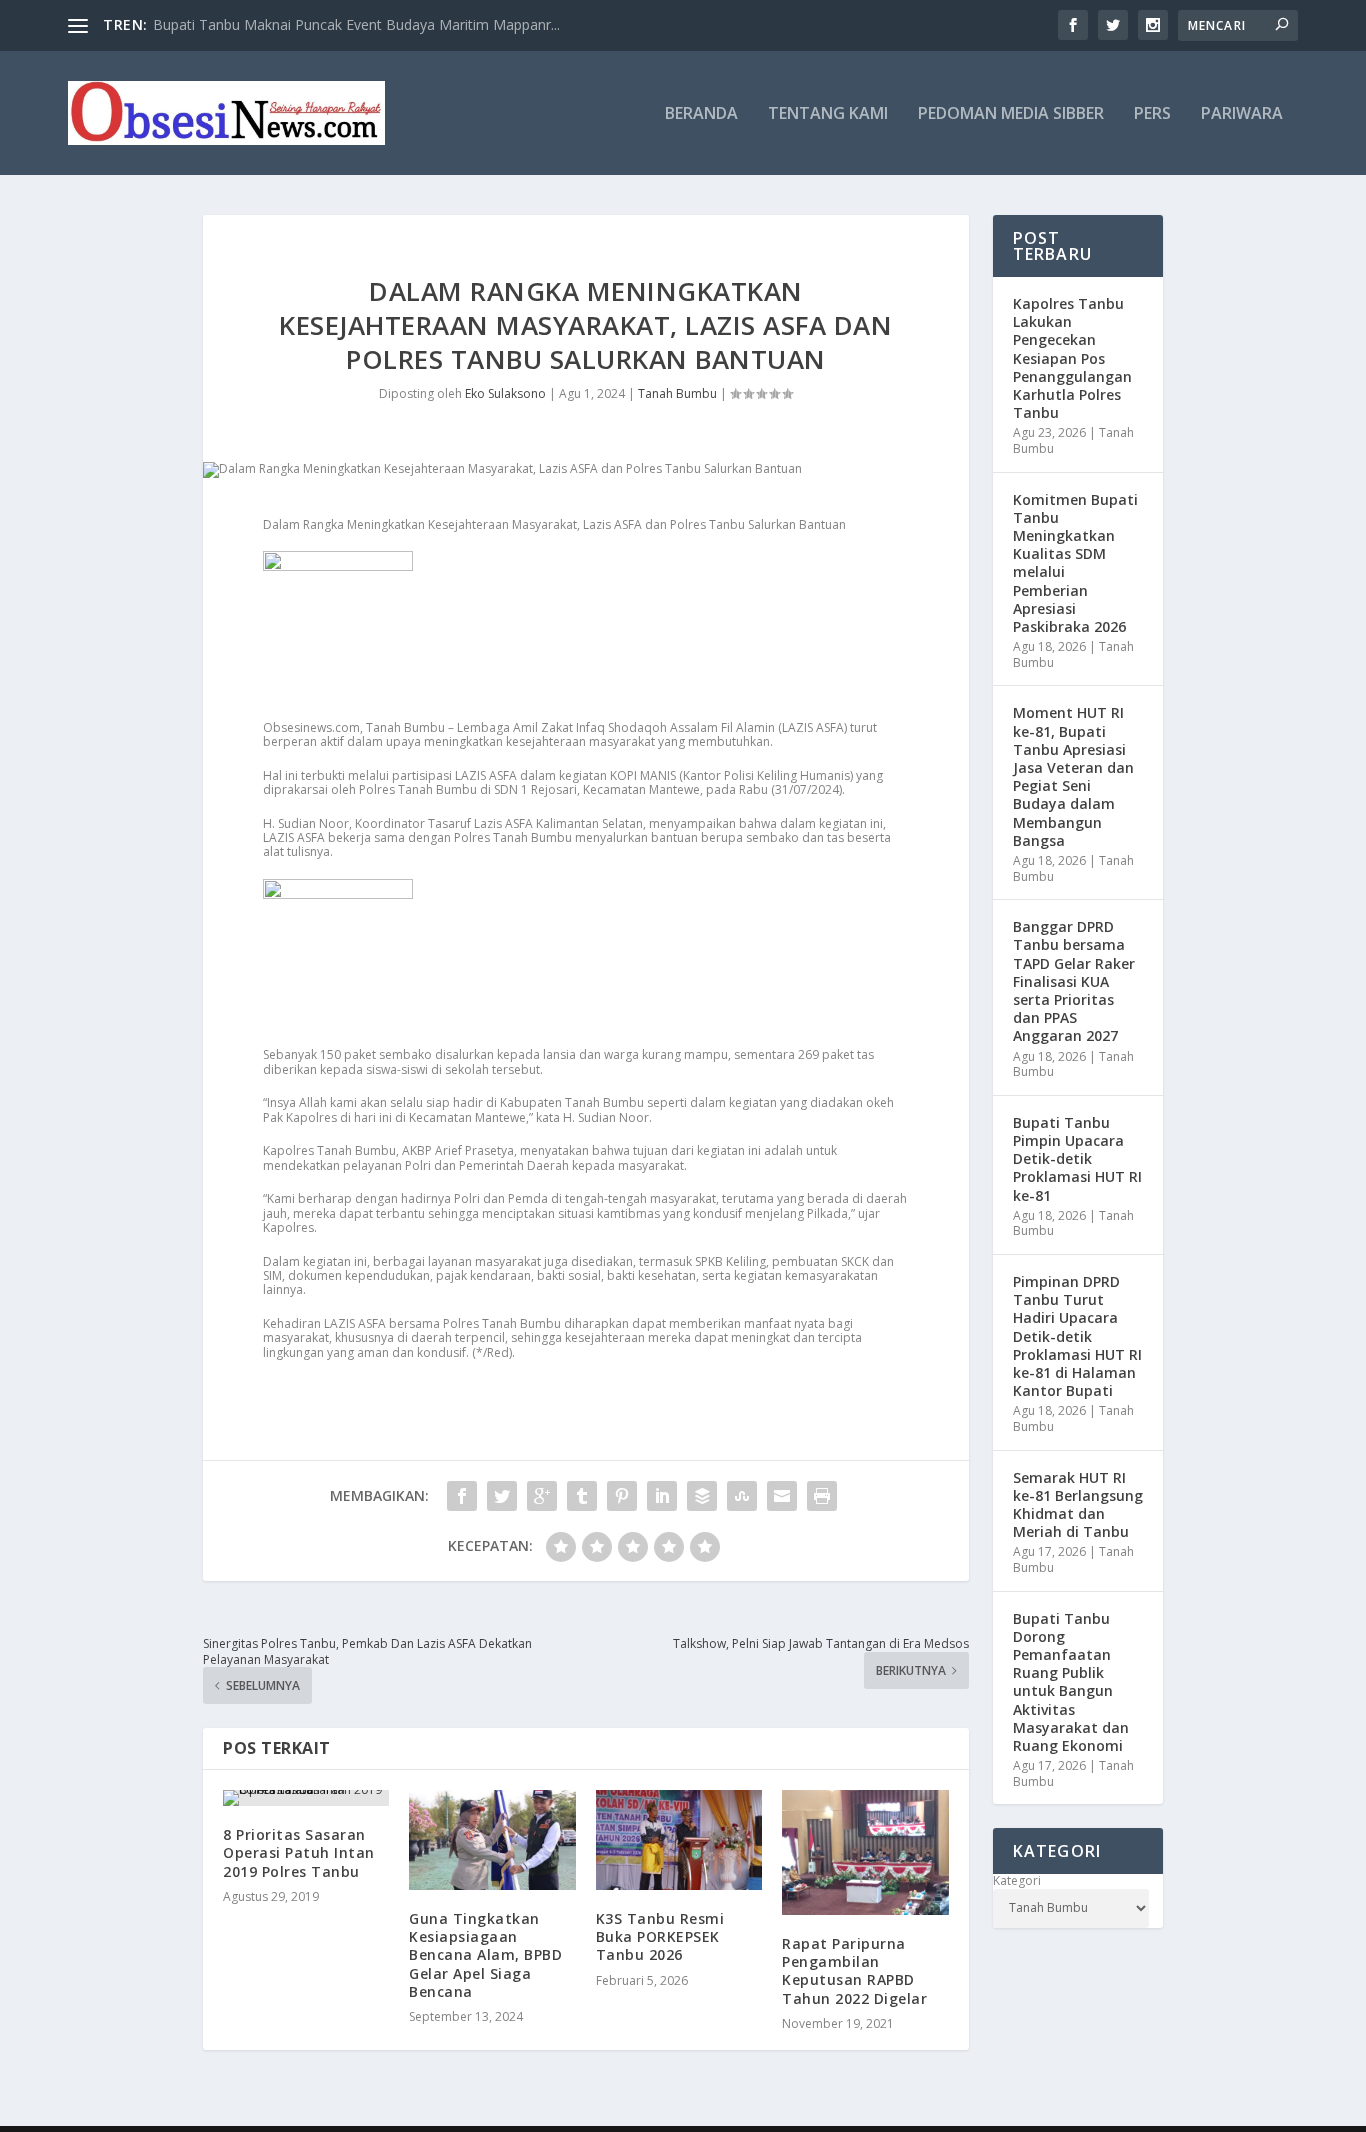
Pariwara (1242, 114)
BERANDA (701, 114)
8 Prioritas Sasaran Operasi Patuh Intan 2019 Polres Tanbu (299, 1852)
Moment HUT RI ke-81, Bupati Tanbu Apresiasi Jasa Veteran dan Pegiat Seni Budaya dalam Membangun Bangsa (1073, 776)
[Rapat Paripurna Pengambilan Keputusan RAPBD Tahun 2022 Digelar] (865, 1852)
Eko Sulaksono (505, 393)
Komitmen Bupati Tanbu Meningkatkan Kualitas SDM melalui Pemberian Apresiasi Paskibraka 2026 (1075, 563)
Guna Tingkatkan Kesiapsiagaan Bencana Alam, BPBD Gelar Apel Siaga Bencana (485, 1955)
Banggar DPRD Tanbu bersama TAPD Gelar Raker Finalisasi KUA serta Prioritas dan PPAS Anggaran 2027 (1074, 981)
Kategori (1017, 1881)
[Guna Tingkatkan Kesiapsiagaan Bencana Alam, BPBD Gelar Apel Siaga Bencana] (492, 1840)
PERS (1152, 114)
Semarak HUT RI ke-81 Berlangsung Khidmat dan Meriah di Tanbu (1078, 1505)
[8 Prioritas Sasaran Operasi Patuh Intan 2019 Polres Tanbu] (306, 1798)
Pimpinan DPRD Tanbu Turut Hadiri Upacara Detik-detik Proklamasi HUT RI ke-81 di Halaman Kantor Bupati (1077, 1336)
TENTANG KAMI (828, 114)
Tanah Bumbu (677, 393)
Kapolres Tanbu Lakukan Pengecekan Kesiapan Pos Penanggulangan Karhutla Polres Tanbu (1072, 358)
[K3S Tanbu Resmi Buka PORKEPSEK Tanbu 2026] (679, 1840)
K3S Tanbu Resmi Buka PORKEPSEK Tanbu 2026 (660, 1936)
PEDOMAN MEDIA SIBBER (1011, 114)
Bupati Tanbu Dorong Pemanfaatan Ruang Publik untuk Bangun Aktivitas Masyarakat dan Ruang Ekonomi (1071, 1682)
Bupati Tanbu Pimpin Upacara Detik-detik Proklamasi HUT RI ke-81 (1077, 1159)
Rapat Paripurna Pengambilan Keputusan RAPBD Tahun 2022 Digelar (854, 1971)
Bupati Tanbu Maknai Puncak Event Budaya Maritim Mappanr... (356, 24)
